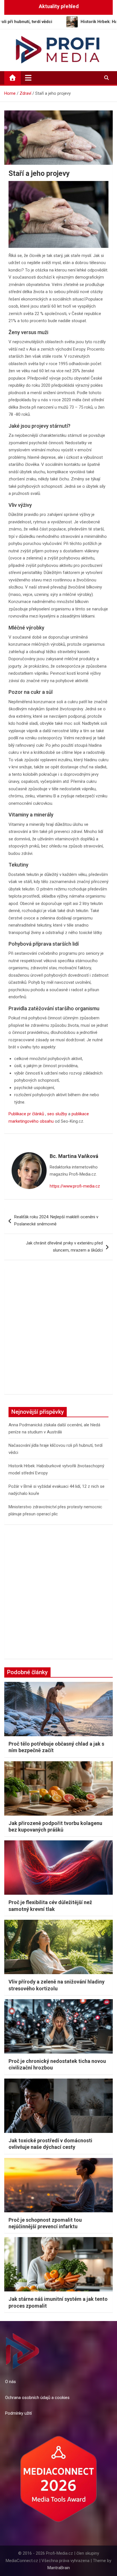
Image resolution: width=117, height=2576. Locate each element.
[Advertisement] (58, 1331)
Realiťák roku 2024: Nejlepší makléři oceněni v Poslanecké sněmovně (56, 1221)
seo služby (57, 1114)
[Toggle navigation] (28, 78)
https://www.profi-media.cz (75, 1186)
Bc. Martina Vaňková (74, 1156)
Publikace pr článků (26, 1114)
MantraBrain (59, 2568)
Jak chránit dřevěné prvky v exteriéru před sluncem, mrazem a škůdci (64, 1247)
